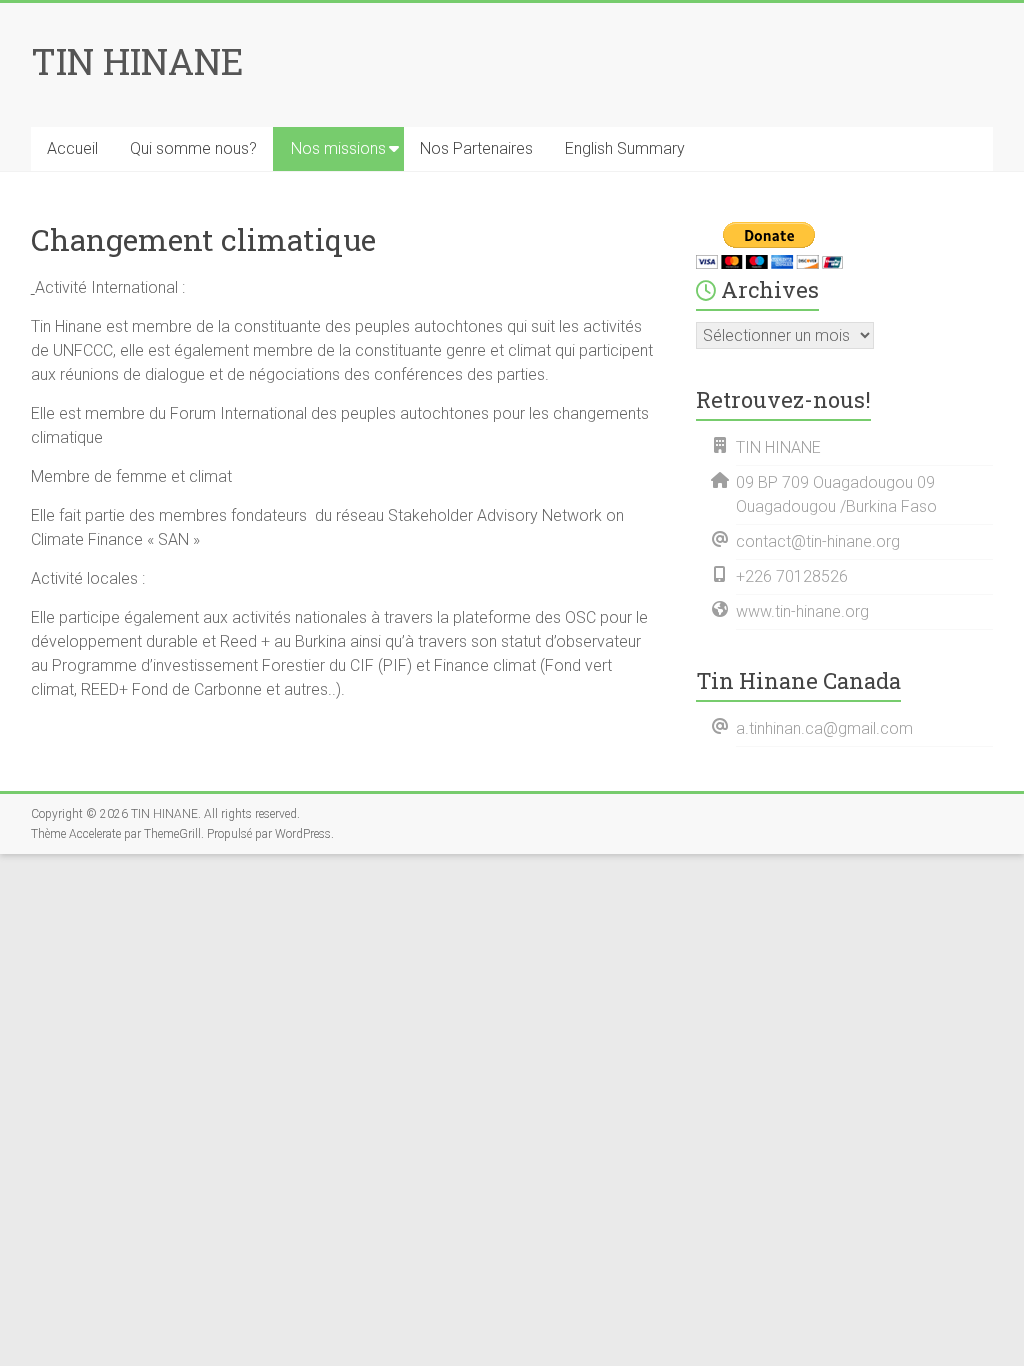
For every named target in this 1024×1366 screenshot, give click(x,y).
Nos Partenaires (476, 148)
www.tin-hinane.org (802, 611)
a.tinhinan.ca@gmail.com (824, 728)
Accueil (72, 148)
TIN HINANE (137, 61)
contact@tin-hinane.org (818, 541)
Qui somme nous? (193, 148)
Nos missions (338, 148)
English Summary (625, 148)
